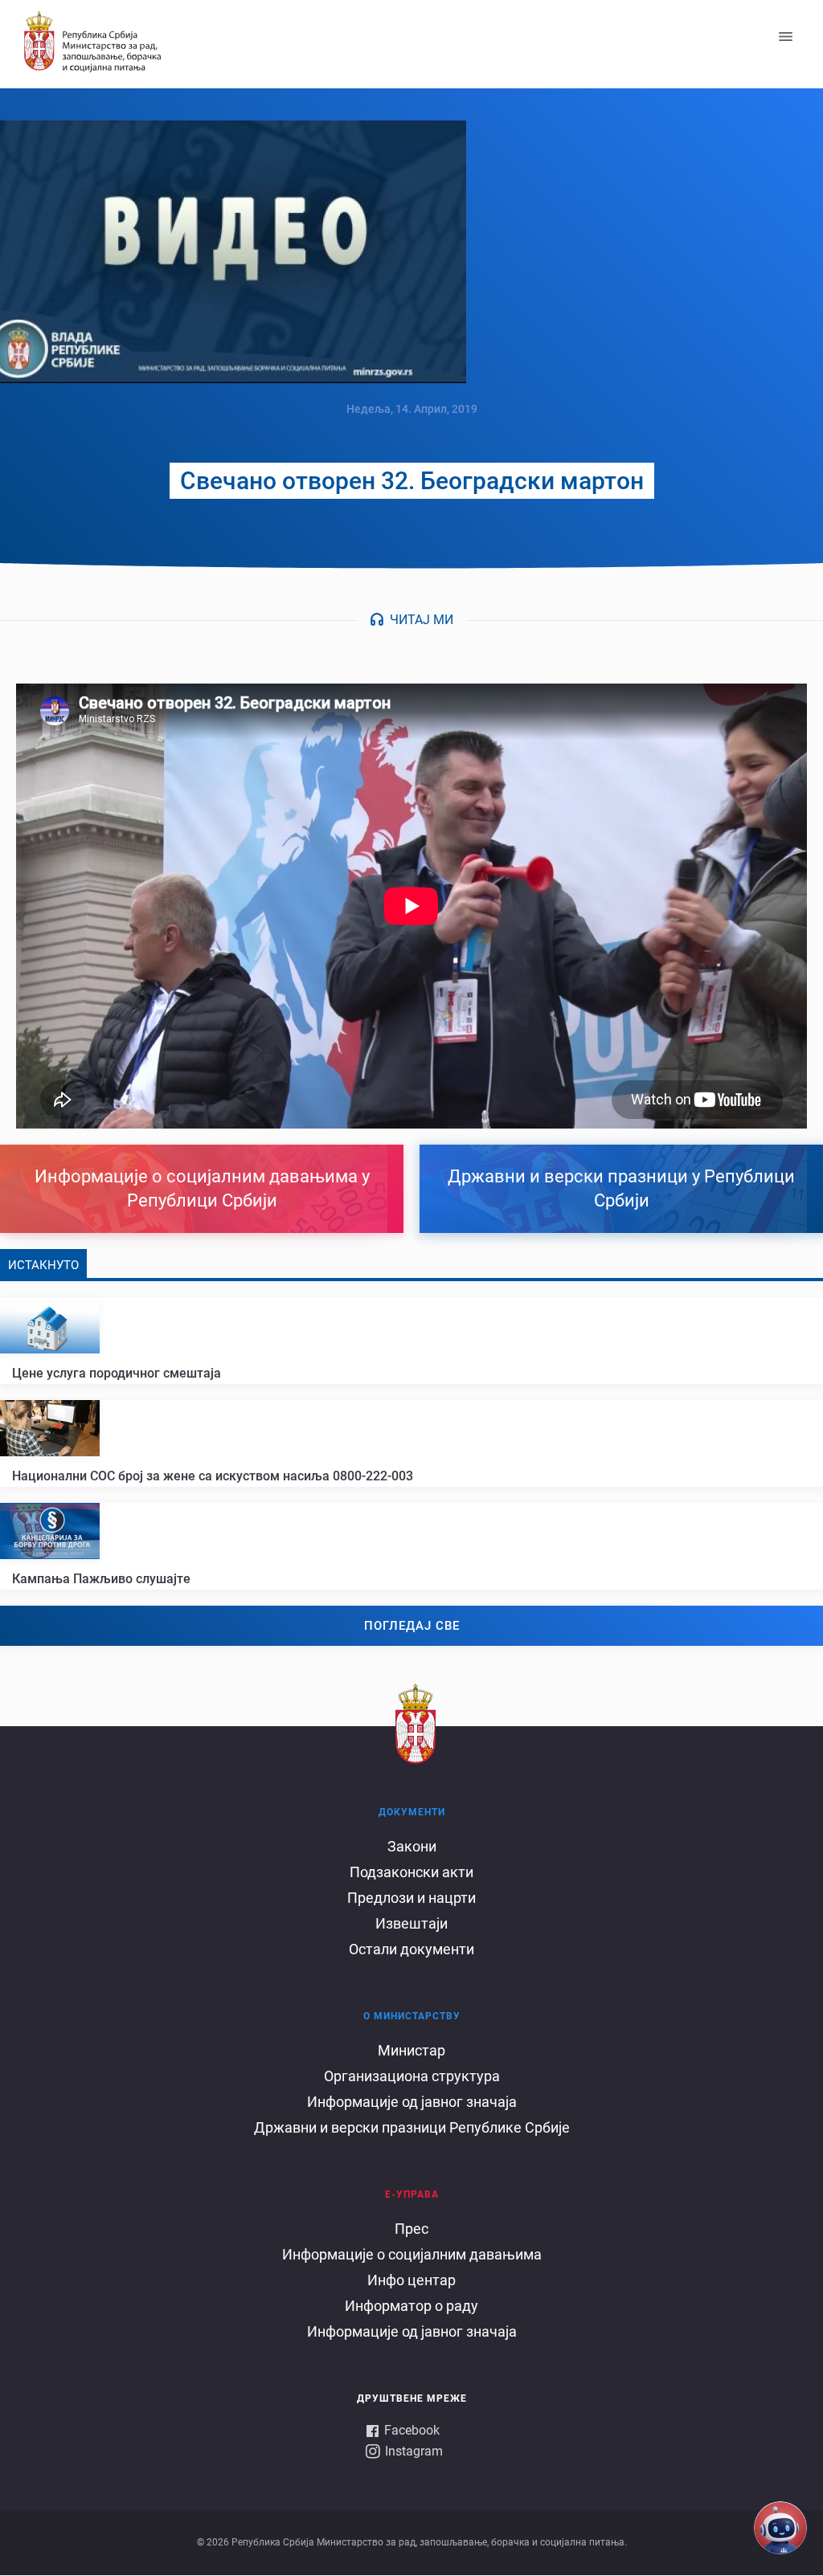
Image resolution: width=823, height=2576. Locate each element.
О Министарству (412, 2016)
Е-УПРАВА (412, 2194)
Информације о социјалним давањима (412, 2254)
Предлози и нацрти (411, 1898)
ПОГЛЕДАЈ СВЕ (412, 1626)
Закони (412, 1846)
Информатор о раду (411, 2306)
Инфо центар (411, 2280)
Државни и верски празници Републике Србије (412, 2127)
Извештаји (411, 1923)
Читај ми (422, 620)
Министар (411, 2050)
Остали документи (411, 1949)
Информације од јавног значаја (412, 2102)
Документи (412, 1812)
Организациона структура (412, 2076)
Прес (411, 2229)
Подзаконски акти (411, 1872)
